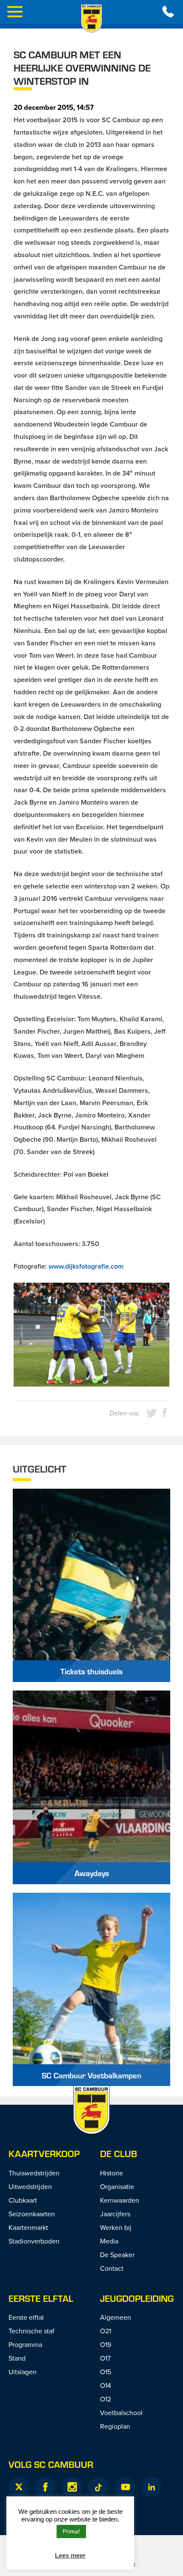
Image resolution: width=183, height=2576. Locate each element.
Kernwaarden (120, 2200)
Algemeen (116, 2317)
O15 (106, 2372)
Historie (112, 2173)
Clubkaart (23, 2200)
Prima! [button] (71, 2531)
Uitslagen (23, 2372)
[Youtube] (125, 2487)
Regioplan (115, 2426)
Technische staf (31, 2331)
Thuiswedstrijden (34, 2173)
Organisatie (117, 2186)
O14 (106, 2385)
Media (109, 2241)
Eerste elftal (41, 2298)
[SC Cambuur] (91, 18)
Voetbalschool (121, 2413)
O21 (106, 2331)
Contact (112, 2268)
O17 (105, 2358)
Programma (25, 2344)
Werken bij (116, 2227)
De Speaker (117, 2255)
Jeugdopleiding (137, 2298)
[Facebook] (45, 2487)
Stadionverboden (34, 2241)
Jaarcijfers (115, 2214)
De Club (119, 2153)
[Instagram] (72, 2487)
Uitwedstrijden (30, 2186)
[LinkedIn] (152, 2487)
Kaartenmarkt (28, 2227)
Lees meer (70, 2555)
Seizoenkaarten (32, 2214)
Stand (17, 2358)
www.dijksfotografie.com (86, 1266)
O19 (106, 2344)
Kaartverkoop (44, 2153)
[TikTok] (98, 2487)
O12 (106, 2399)
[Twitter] (19, 2487)
